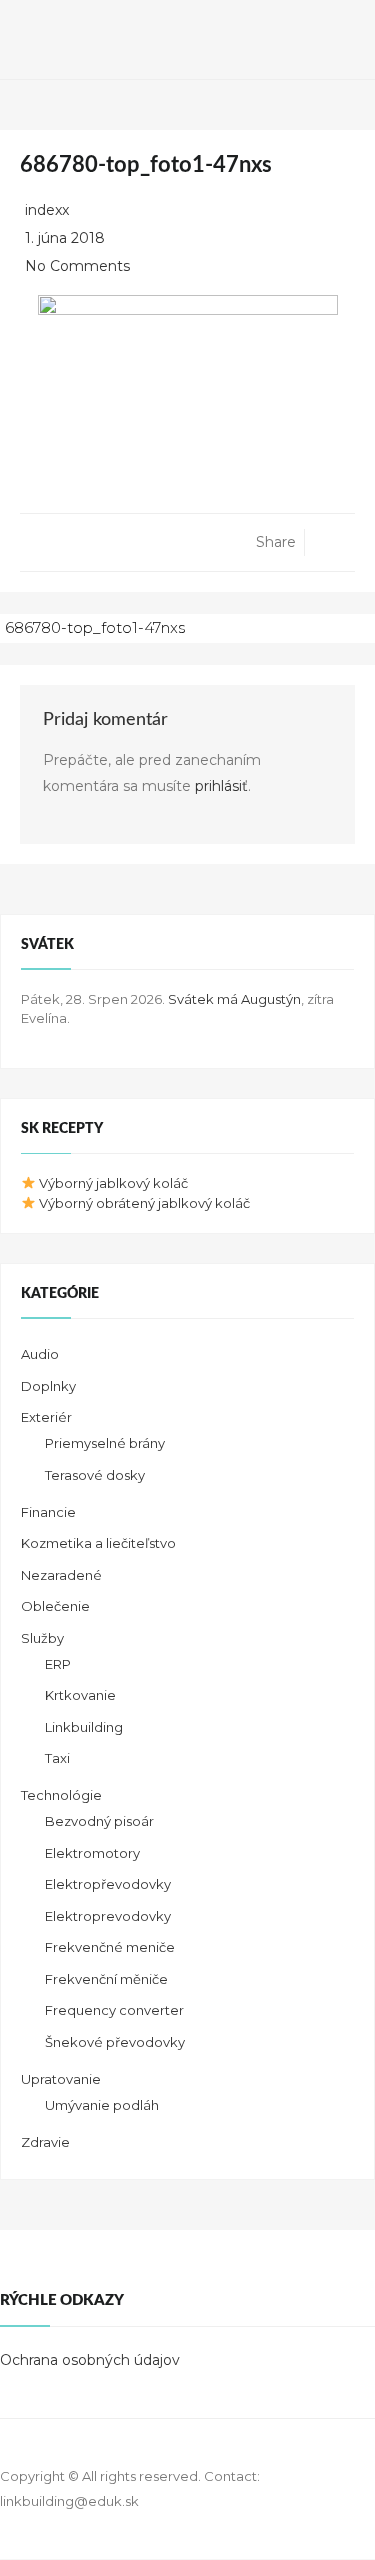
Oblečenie (55, 1606)
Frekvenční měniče (106, 1979)
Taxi (57, 1758)
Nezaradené (61, 1575)
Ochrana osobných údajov (90, 2360)
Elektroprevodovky (108, 1916)
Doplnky (48, 1386)
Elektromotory (92, 1853)
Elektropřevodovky (108, 1884)
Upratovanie (61, 2079)
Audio (40, 1354)
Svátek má (234, 999)
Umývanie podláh (102, 2105)
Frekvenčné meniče (110, 1947)
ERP (58, 1664)
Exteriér (46, 1417)
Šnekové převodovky (115, 2042)
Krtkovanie (80, 1695)
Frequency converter (114, 2010)
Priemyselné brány (105, 1443)
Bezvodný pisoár (99, 1821)
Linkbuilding (84, 1727)
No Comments (77, 266)
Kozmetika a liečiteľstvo (98, 1543)
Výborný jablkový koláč (112, 1183)
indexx (47, 210)
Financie (48, 1512)
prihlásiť (221, 786)
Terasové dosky (95, 1475)
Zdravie (45, 2142)
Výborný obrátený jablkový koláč (143, 1203)
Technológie (61, 1795)
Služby (42, 1638)
